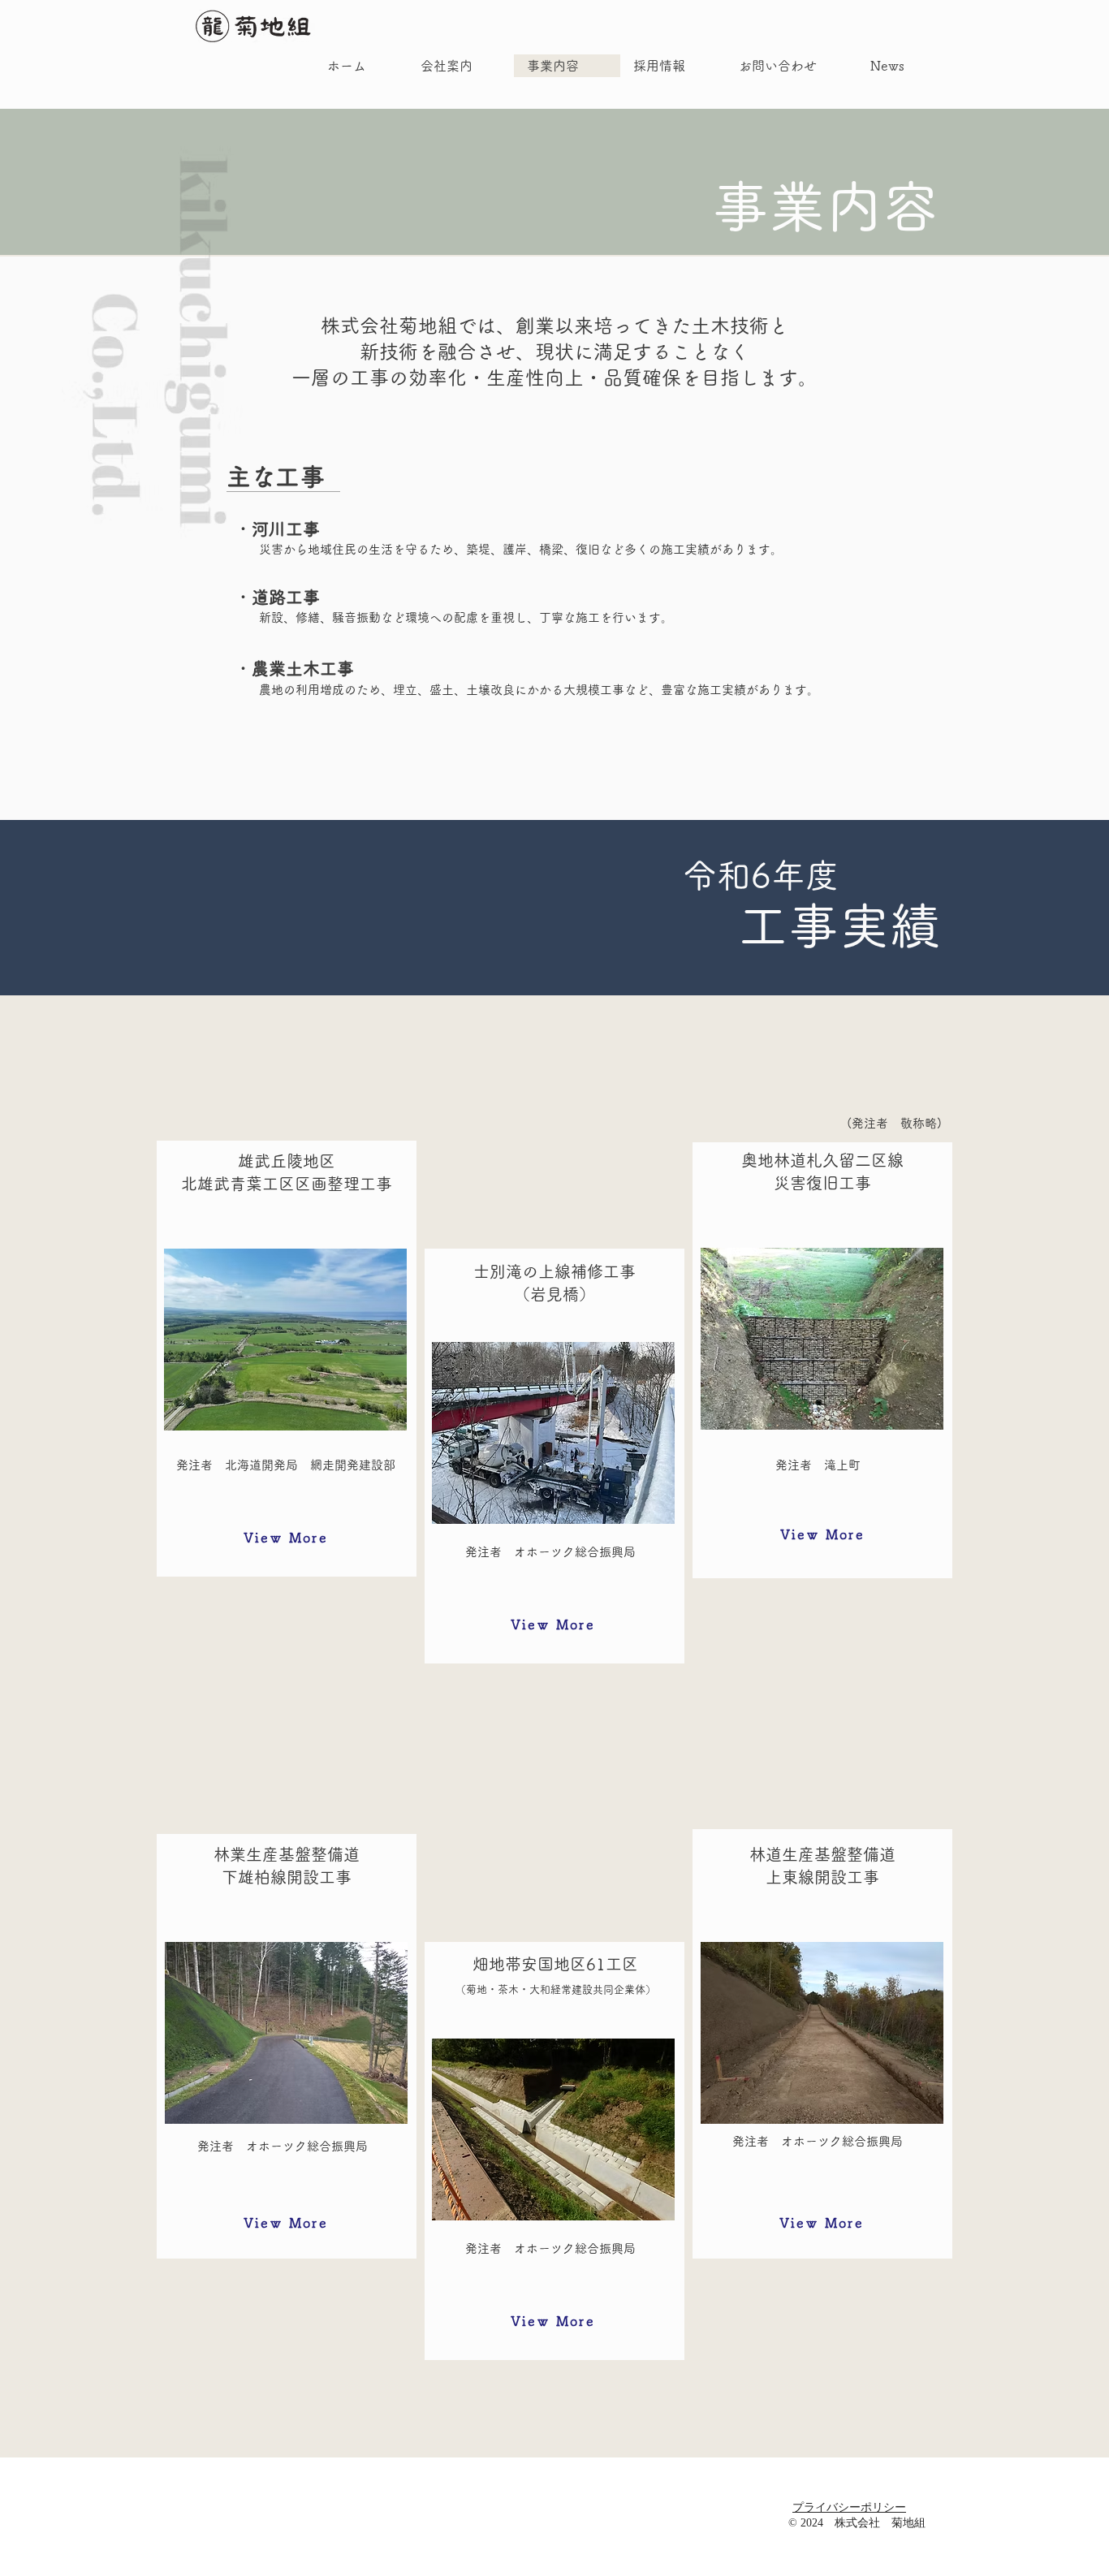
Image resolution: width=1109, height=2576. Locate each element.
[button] (286, 1538)
